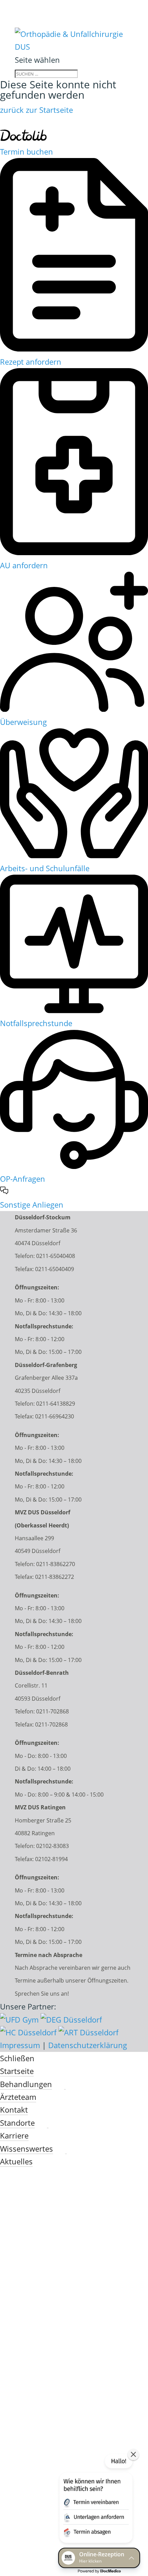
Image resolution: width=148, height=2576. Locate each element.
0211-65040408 (56, 1256)
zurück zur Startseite (36, 110)
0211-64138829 (56, 1404)
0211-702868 (52, 1711)
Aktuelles (16, 2161)
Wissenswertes (27, 2149)
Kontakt (14, 2110)
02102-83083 (52, 1846)
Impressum (20, 2045)
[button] (95, 2500)
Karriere (14, 2135)
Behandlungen (26, 2084)
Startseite (17, 2071)
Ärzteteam (18, 2097)
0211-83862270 (56, 1564)
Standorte (17, 2123)
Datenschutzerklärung (88, 2045)
